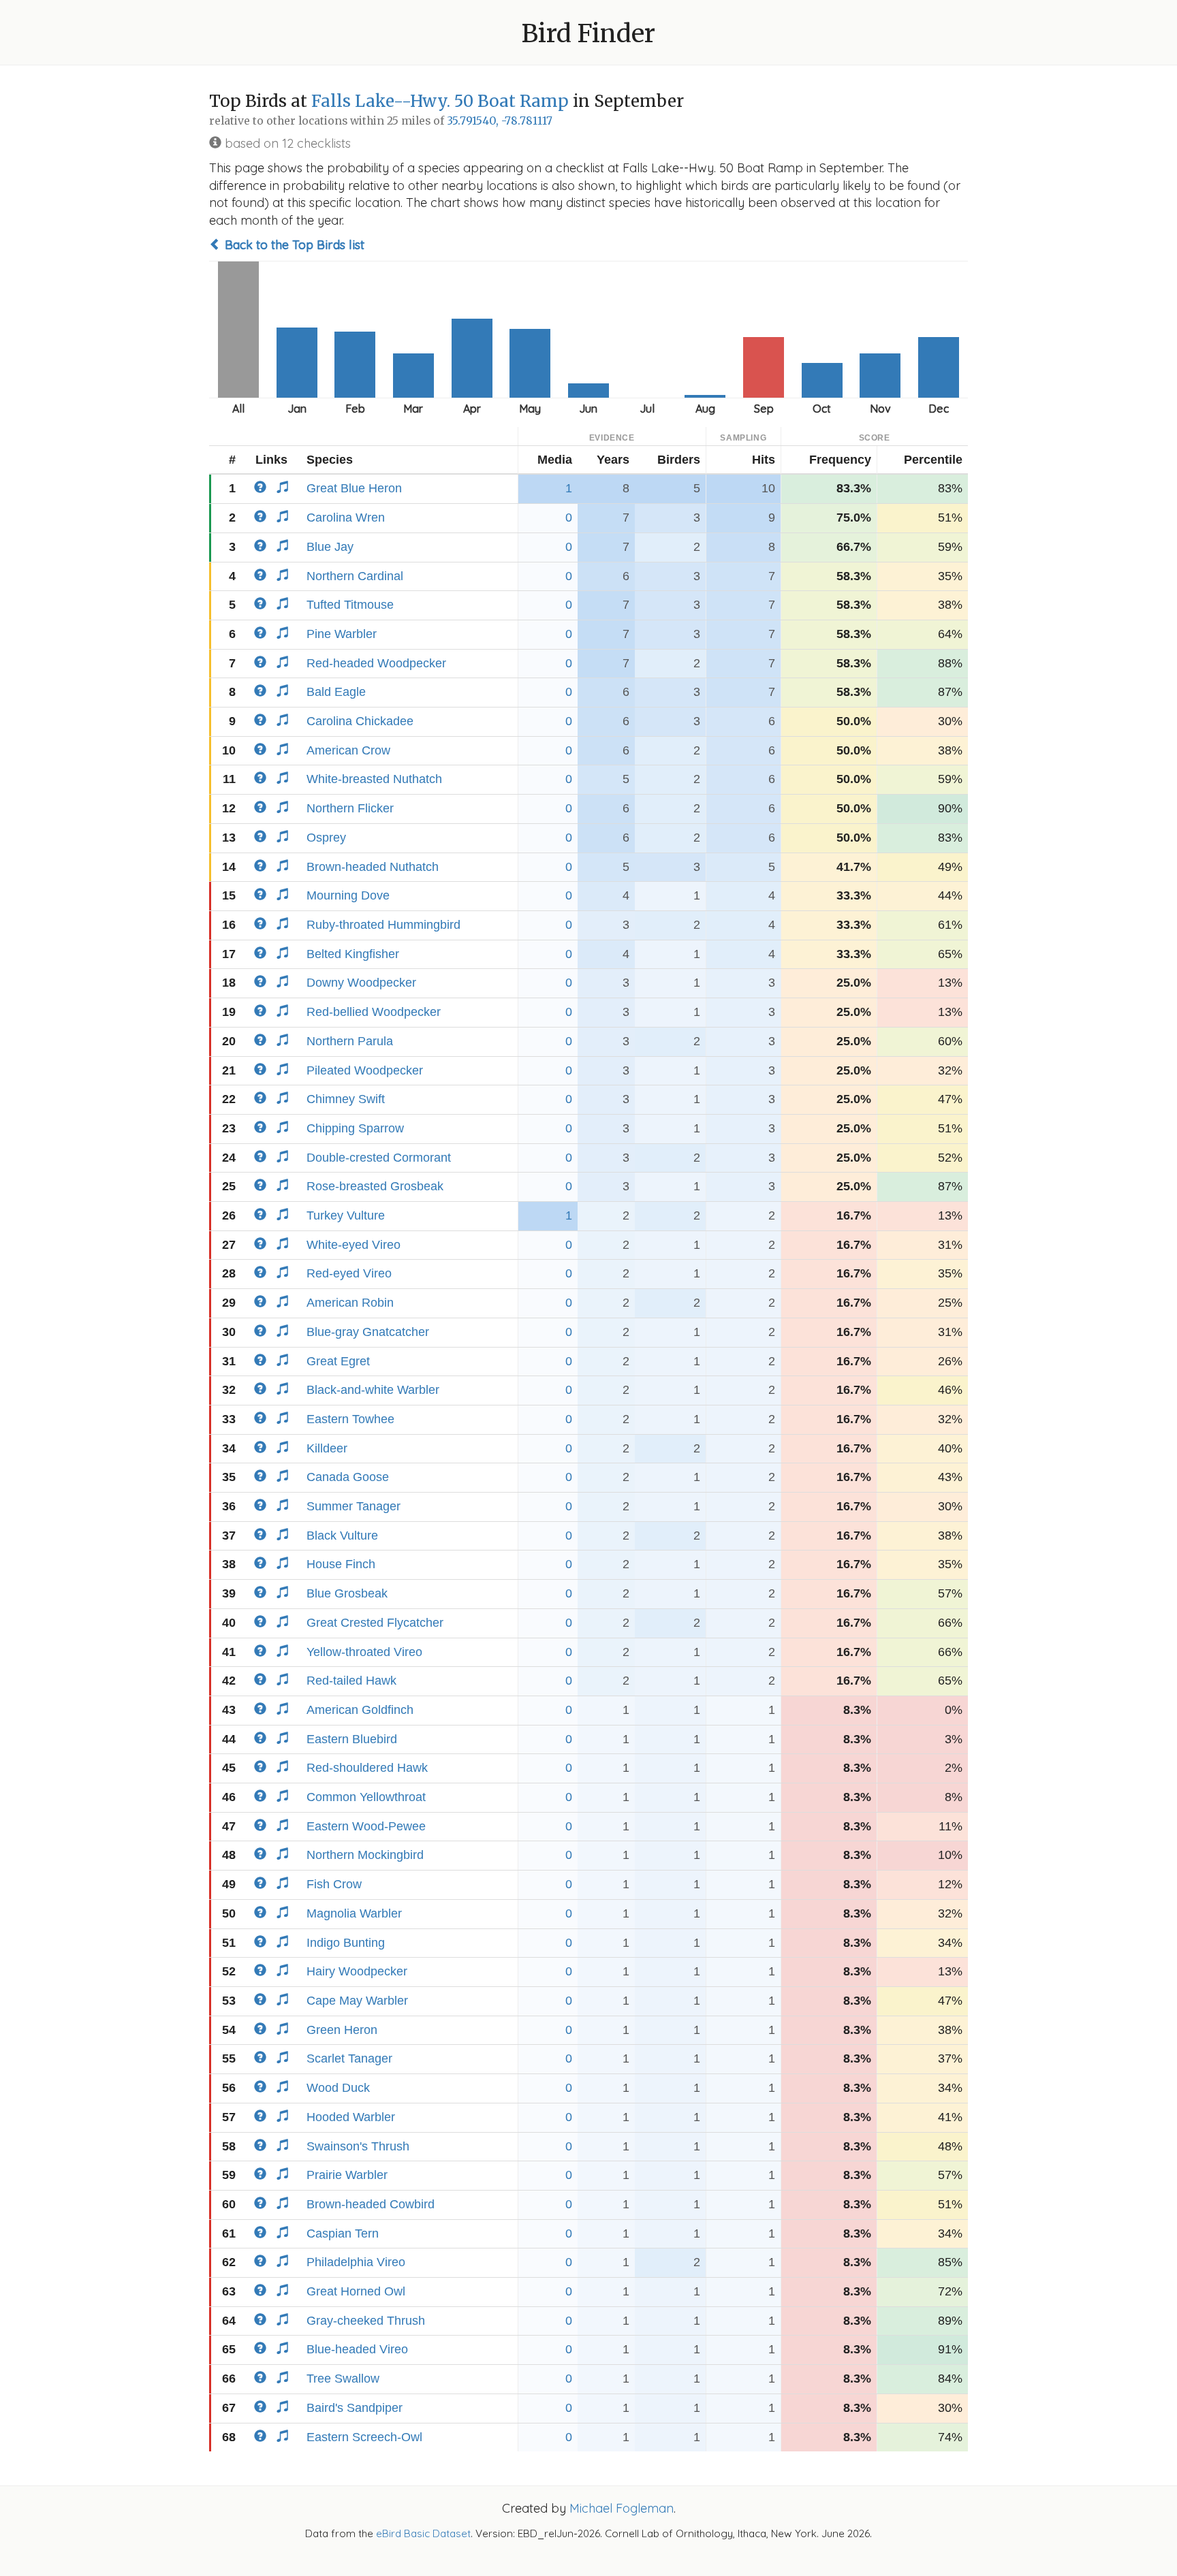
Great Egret (338, 1361)
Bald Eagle (336, 692)
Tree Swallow (343, 2379)
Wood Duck (338, 2088)
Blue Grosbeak (347, 1593)
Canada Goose (348, 1477)
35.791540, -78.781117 (500, 121)
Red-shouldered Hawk (367, 1768)
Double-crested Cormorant (379, 1158)
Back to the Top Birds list (293, 245)
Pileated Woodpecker (365, 1070)
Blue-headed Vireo (357, 2349)
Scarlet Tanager (349, 2058)
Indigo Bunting (346, 1943)
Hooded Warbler (351, 2117)
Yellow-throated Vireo (364, 1652)
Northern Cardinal (355, 576)
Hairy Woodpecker (357, 1971)
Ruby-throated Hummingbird (383, 925)
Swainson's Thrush (358, 2146)
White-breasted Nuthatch (374, 779)
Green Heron (342, 2030)
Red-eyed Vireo (349, 1273)
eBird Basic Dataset (423, 2533)
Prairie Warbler (347, 2175)
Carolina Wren (346, 518)
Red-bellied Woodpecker (374, 1012)
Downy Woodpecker (361, 983)
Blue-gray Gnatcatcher (368, 1332)
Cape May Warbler (357, 2001)
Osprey (326, 838)
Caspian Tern (343, 2233)
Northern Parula (350, 1041)
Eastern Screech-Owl (364, 2437)
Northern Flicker (350, 808)
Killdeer (327, 1448)
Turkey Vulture (346, 1215)
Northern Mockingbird (365, 1855)
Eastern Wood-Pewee (366, 1826)
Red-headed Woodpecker (376, 663)
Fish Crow (334, 1884)
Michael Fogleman (622, 2508)
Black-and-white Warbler (373, 1390)
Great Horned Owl (356, 2291)
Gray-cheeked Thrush (366, 2321)
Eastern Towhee (350, 1419)
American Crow (348, 750)
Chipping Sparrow (355, 1128)
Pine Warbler (342, 634)
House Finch (341, 1564)
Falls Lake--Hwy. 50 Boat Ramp (440, 101)
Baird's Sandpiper (355, 2408)
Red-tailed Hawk (351, 1681)
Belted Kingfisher (353, 954)
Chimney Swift (346, 1099)
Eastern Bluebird (352, 1739)
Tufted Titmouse (350, 605)
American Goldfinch (360, 1710)
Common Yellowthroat (366, 1797)
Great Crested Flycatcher (375, 1623)
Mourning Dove (348, 895)
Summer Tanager (354, 1506)
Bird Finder (588, 34)
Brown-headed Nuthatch (373, 867)
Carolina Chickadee (360, 721)
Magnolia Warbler (354, 1913)
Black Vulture (342, 1536)
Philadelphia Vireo (356, 2262)
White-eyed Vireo (354, 1245)
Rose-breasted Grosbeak (375, 1186)
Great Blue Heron (354, 488)
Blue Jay (330, 547)
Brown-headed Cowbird (371, 2204)
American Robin (350, 1303)
